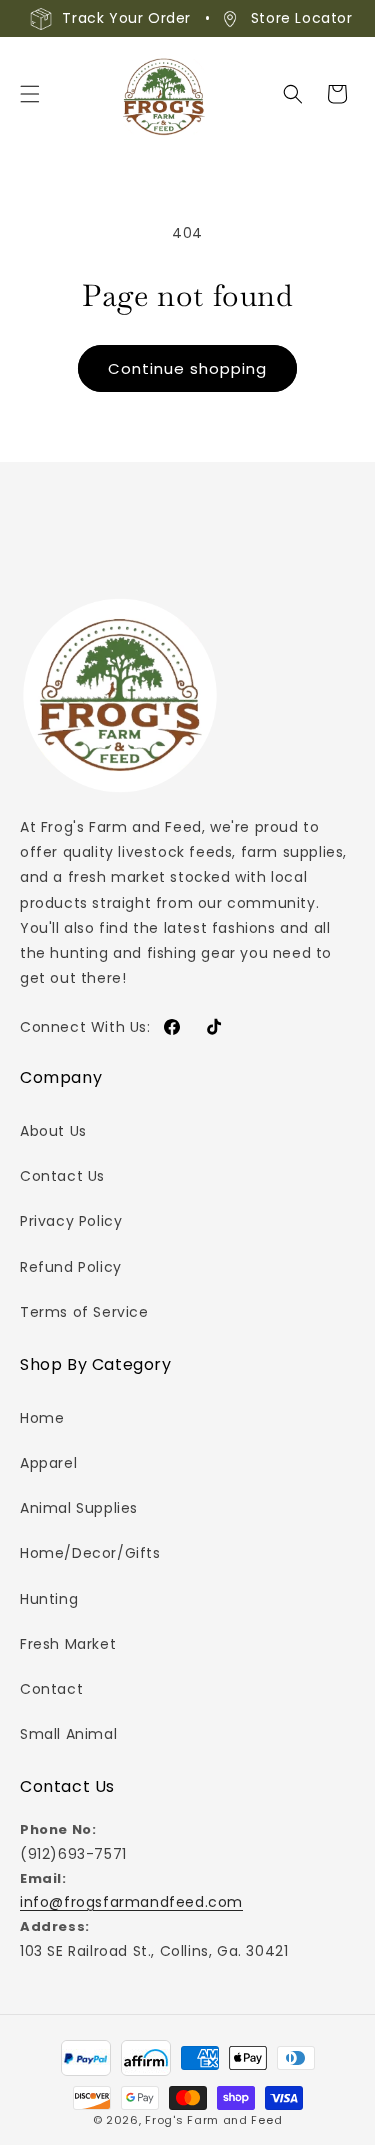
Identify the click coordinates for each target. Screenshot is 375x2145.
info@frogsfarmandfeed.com (131, 1902)
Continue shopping (187, 368)
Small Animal (68, 1734)
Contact (51, 1689)
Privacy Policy (71, 1221)
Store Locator (302, 18)
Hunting (49, 1599)
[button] (30, 94)
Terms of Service (84, 1312)
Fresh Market (68, 1644)
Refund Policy (71, 1267)
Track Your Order (126, 18)
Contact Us (62, 1176)
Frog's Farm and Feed (213, 2120)
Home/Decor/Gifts (90, 1553)
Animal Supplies (79, 1508)
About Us (53, 1131)
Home (42, 1418)
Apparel (48, 1463)
